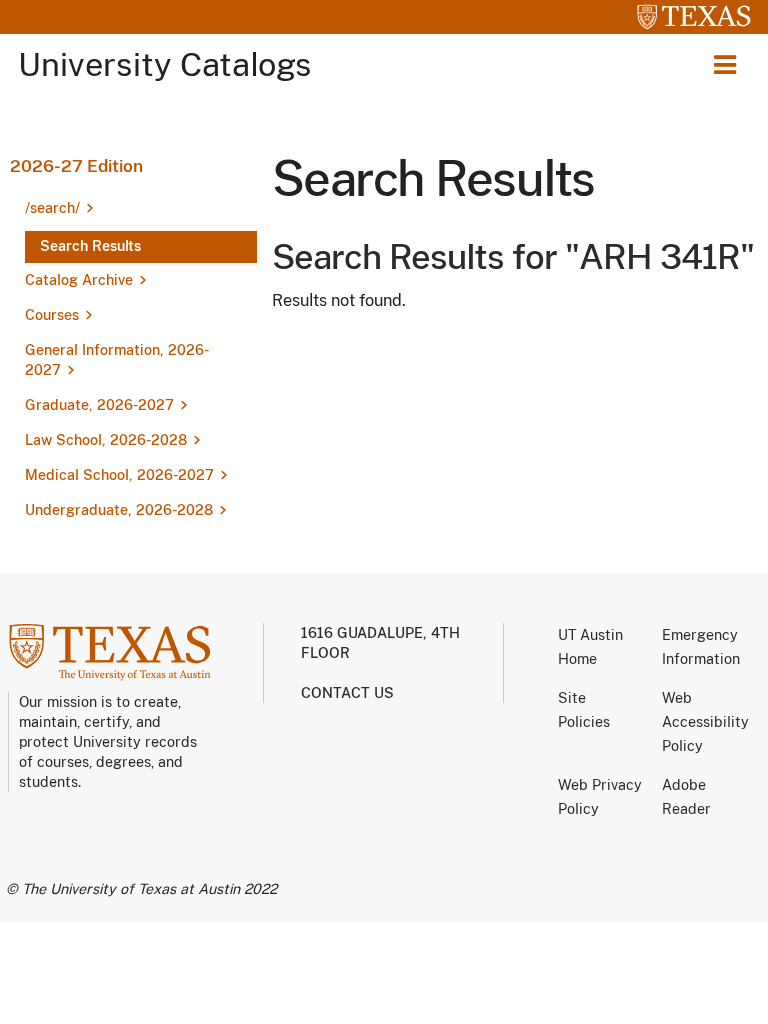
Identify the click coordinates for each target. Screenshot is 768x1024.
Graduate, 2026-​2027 (99, 405)
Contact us (347, 693)
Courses (52, 315)
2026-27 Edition (76, 166)
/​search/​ (52, 208)
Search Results (90, 246)
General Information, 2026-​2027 (117, 360)
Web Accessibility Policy (705, 722)
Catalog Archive (79, 280)
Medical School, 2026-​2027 (119, 475)
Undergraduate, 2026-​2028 (119, 510)
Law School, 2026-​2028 (106, 440)
